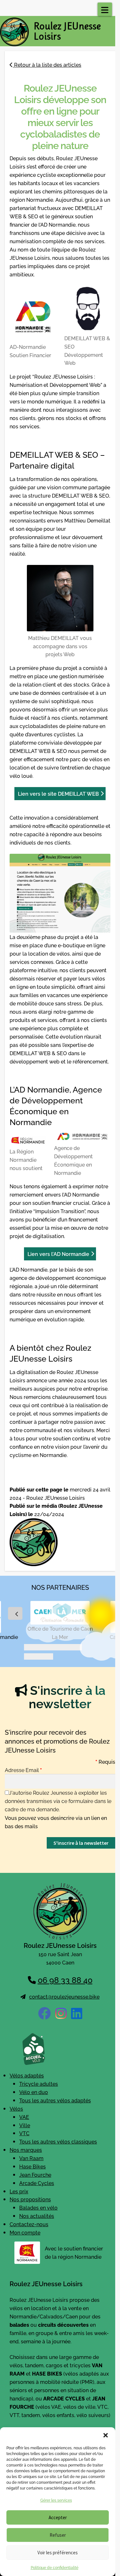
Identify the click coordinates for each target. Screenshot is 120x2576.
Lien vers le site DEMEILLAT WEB (58, 793)
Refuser (58, 2535)
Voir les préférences (58, 2553)
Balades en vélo (38, 2207)
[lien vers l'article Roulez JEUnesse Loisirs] (60, 1542)
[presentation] (15, 1613)
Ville (25, 2125)
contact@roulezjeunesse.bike (64, 1996)
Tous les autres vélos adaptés (55, 2100)
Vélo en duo (34, 2092)
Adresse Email (23, 1769)
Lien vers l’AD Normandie (58, 1254)
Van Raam (31, 2158)
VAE (24, 2117)
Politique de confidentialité (55, 2567)
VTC (24, 2133)
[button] (106, 2435)
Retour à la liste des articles (47, 64)
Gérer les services (56, 2500)
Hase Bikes (32, 2166)
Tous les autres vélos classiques (58, 2141)
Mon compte (25, 2232)
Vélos (16, 2108)
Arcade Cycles (37, 2183)
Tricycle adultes (39, 2084)
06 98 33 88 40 (65, 1979)
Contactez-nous (29, 2224)
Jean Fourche (35, 2174)
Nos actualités (37, 2216)
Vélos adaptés (27, 2075)
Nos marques (26, 2150)
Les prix (19, 2191)
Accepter (58, 2517)
